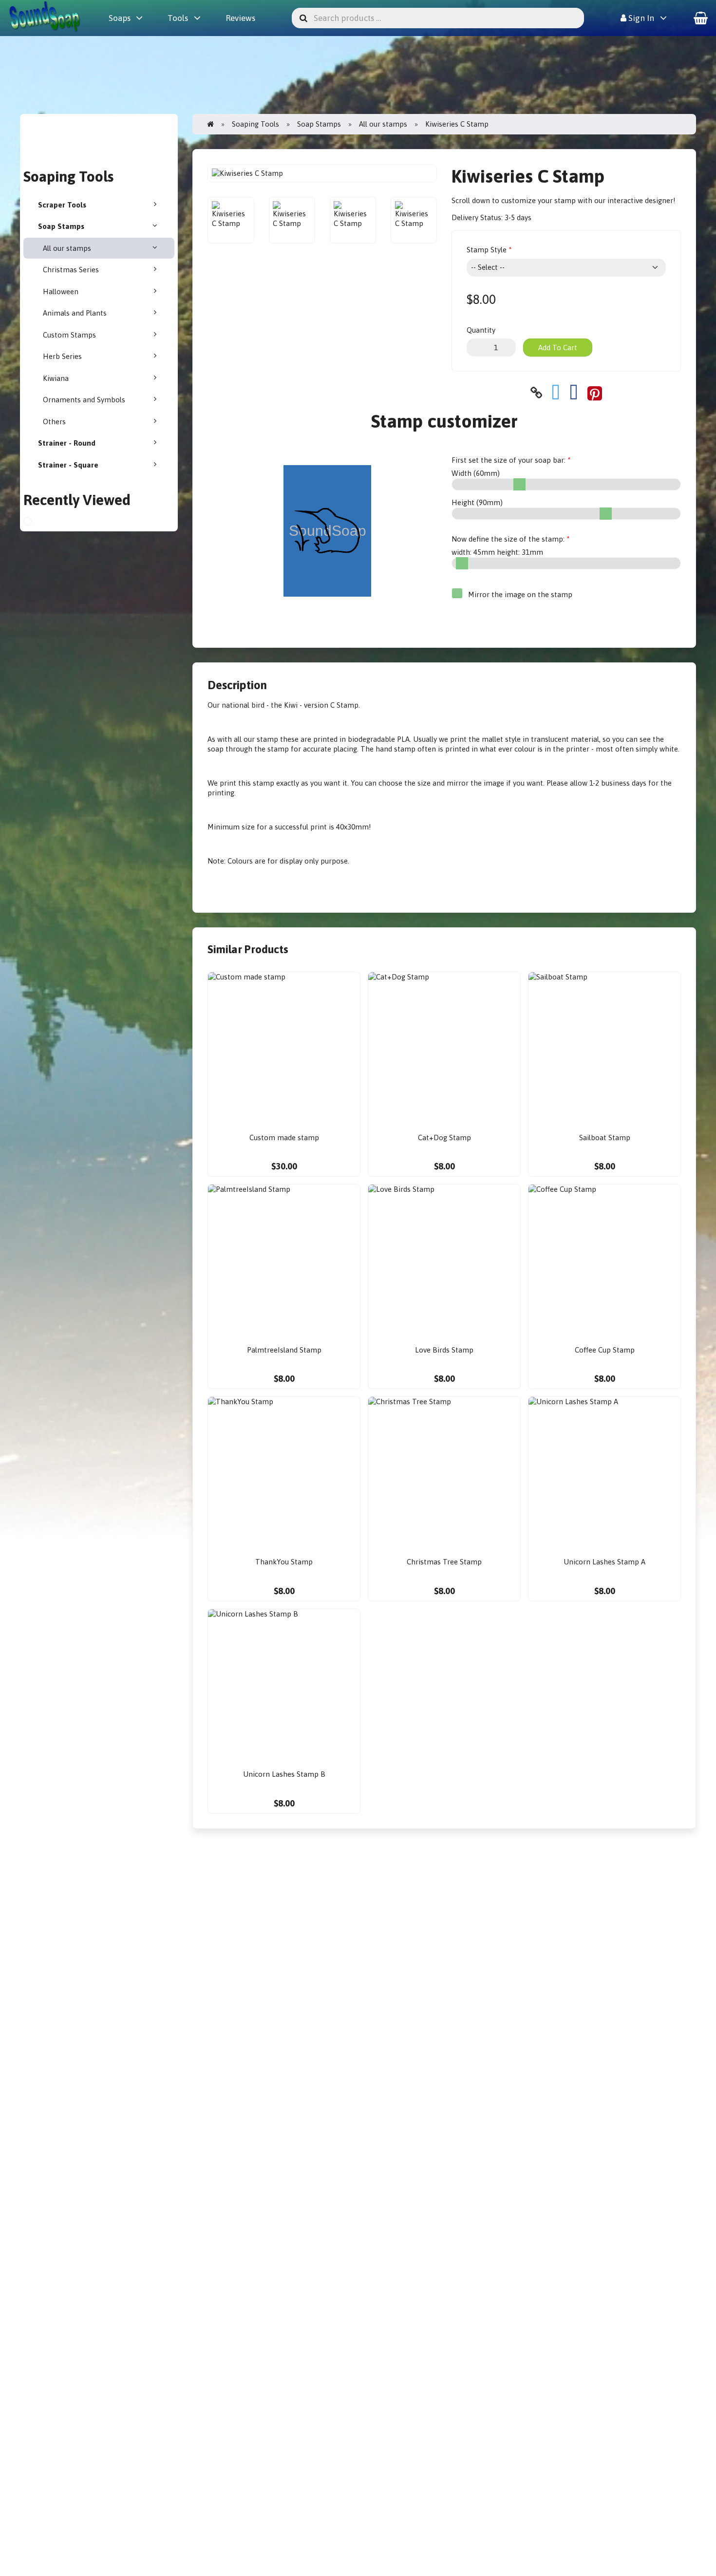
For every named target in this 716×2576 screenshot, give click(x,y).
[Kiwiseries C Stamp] (36, 523)
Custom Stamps (69, 335)
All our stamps (67, 248)
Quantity (481, 330)
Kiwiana (56, 378)
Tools (178, 18)
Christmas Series (71, 270)
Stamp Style (487, 250)
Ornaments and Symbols (84, 400)
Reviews (240, 18)
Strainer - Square (68, 465)
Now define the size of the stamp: (508, 539)
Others (54, 422)
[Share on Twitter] (556, 393)
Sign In (640, 18)
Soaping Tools (255, 124)
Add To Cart (558, 348)
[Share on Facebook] (574, 393)
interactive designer (640, 200)
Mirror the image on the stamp (519, 594)
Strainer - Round (67, 443)
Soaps (120, 18)
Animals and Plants (75, 313)
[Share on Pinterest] (595, 393)
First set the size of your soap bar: (509, 460)
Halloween (61, 291)
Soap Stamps (61, 226)
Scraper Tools (62, 205)
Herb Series (62, 356)
